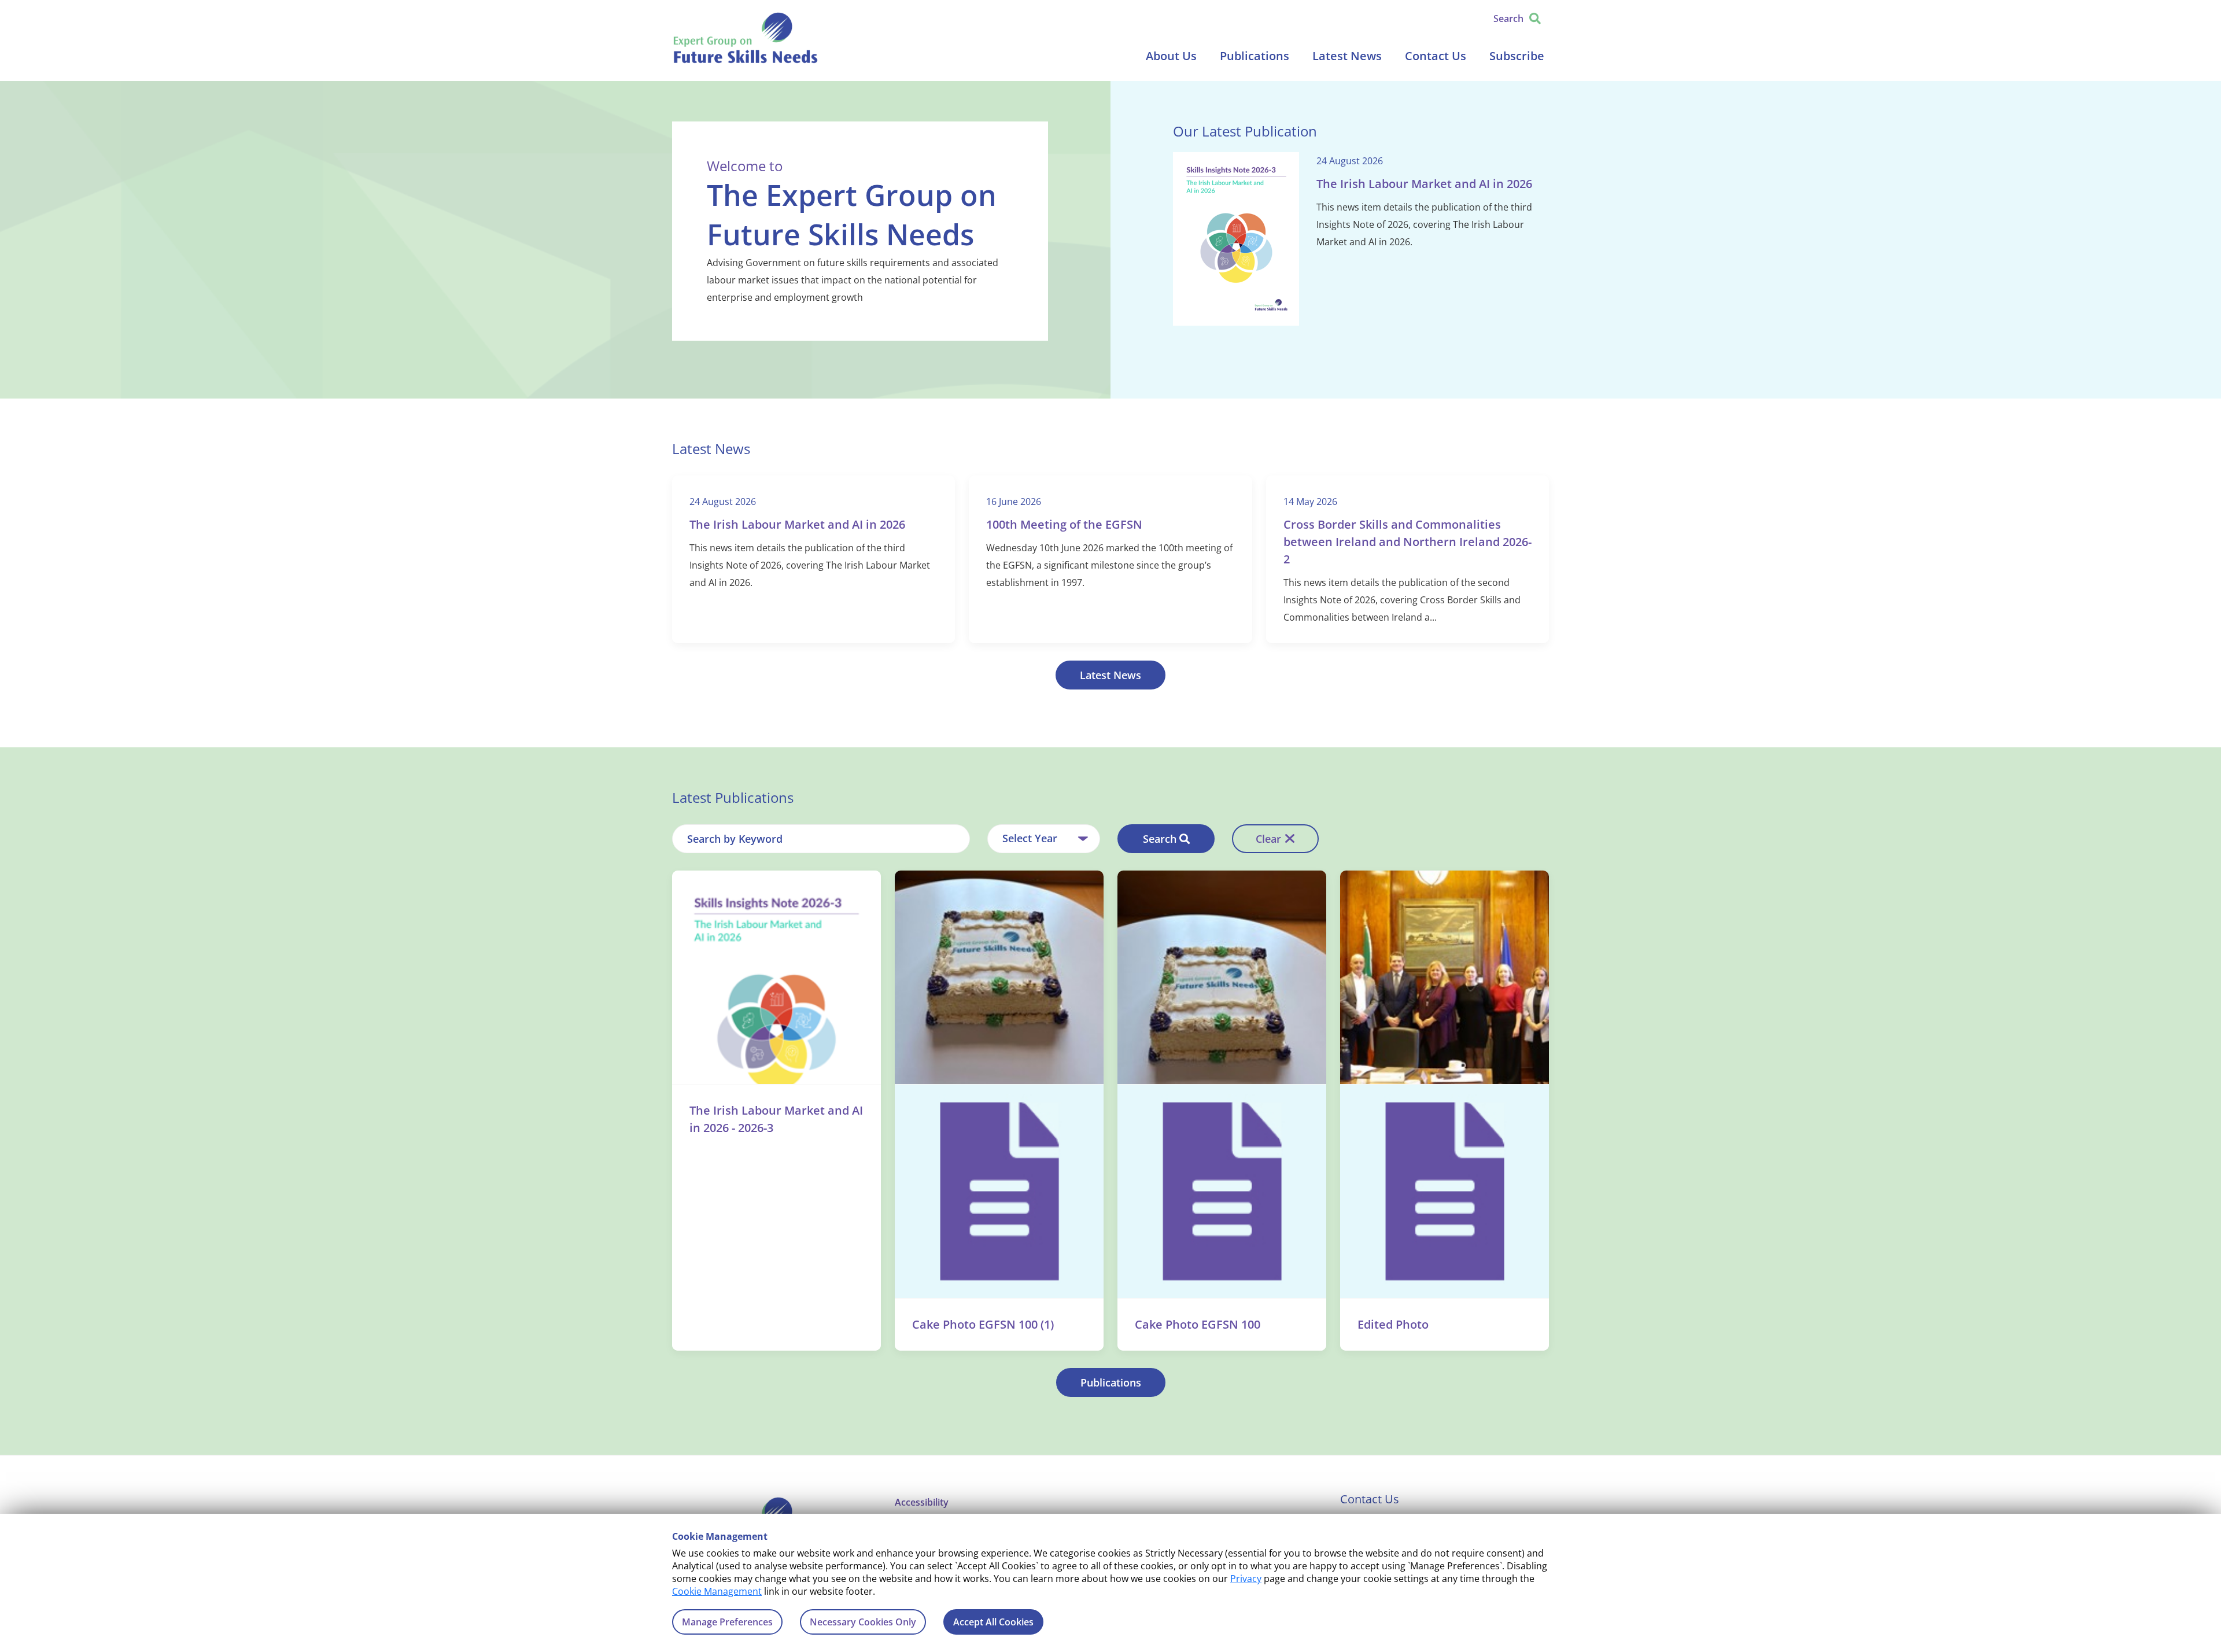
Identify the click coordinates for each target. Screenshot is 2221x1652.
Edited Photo (1393, 1324)
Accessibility (922, 1502)
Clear (1268, 839)
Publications (1255, 56)
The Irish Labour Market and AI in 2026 (1424, 184)
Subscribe (1517, 56)
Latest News (1347, 56)
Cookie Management (717, 1591)
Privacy (1246, 1579)
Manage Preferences (727, 1622)
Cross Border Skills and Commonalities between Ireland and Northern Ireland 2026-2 (1408, 542)
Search (1160, 839)
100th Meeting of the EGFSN (1064, 524)
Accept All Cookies (993, 1622)
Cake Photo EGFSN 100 (1198, 1324)
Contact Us (1436, 56)
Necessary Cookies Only (863, 1622)
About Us (1171, 56)
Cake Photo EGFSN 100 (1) (983, 1324)
